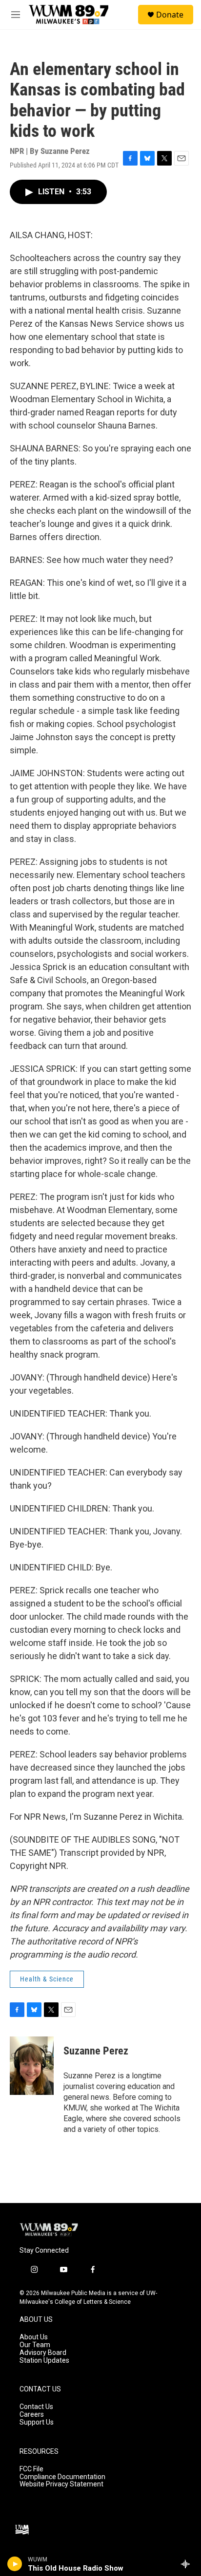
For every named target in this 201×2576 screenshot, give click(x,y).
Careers (32, 2415)
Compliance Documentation (62, 2477)
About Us (34, 2337)
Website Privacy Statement (61, 2484)
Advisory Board (43, 2353)
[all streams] (188, 2564)
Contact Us (36, 2407)
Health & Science (47, 1979)
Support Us (37, 2422)
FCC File (31, 2469)
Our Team (35, 2345)
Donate (170, 15)
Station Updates (44, 2361)
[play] (15, 2564)
